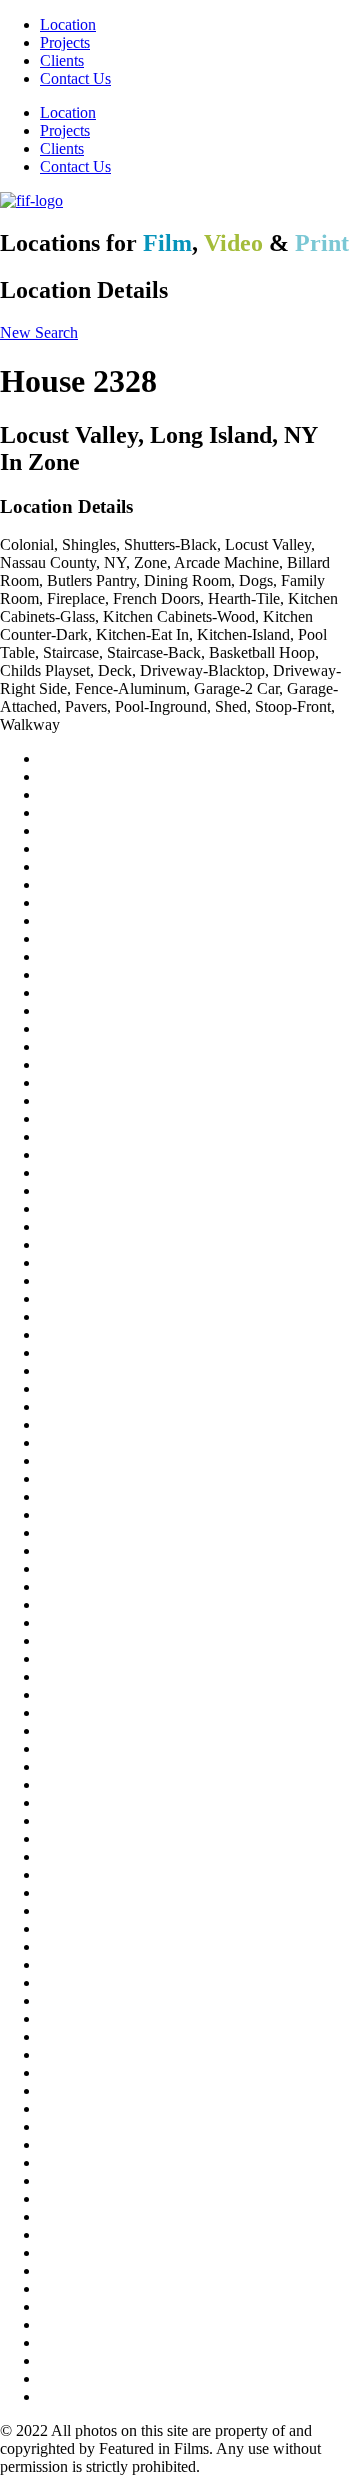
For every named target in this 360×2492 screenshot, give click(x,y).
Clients (62, 60)
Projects (65, 42)
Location (68, 24)
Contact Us (75, 78)
